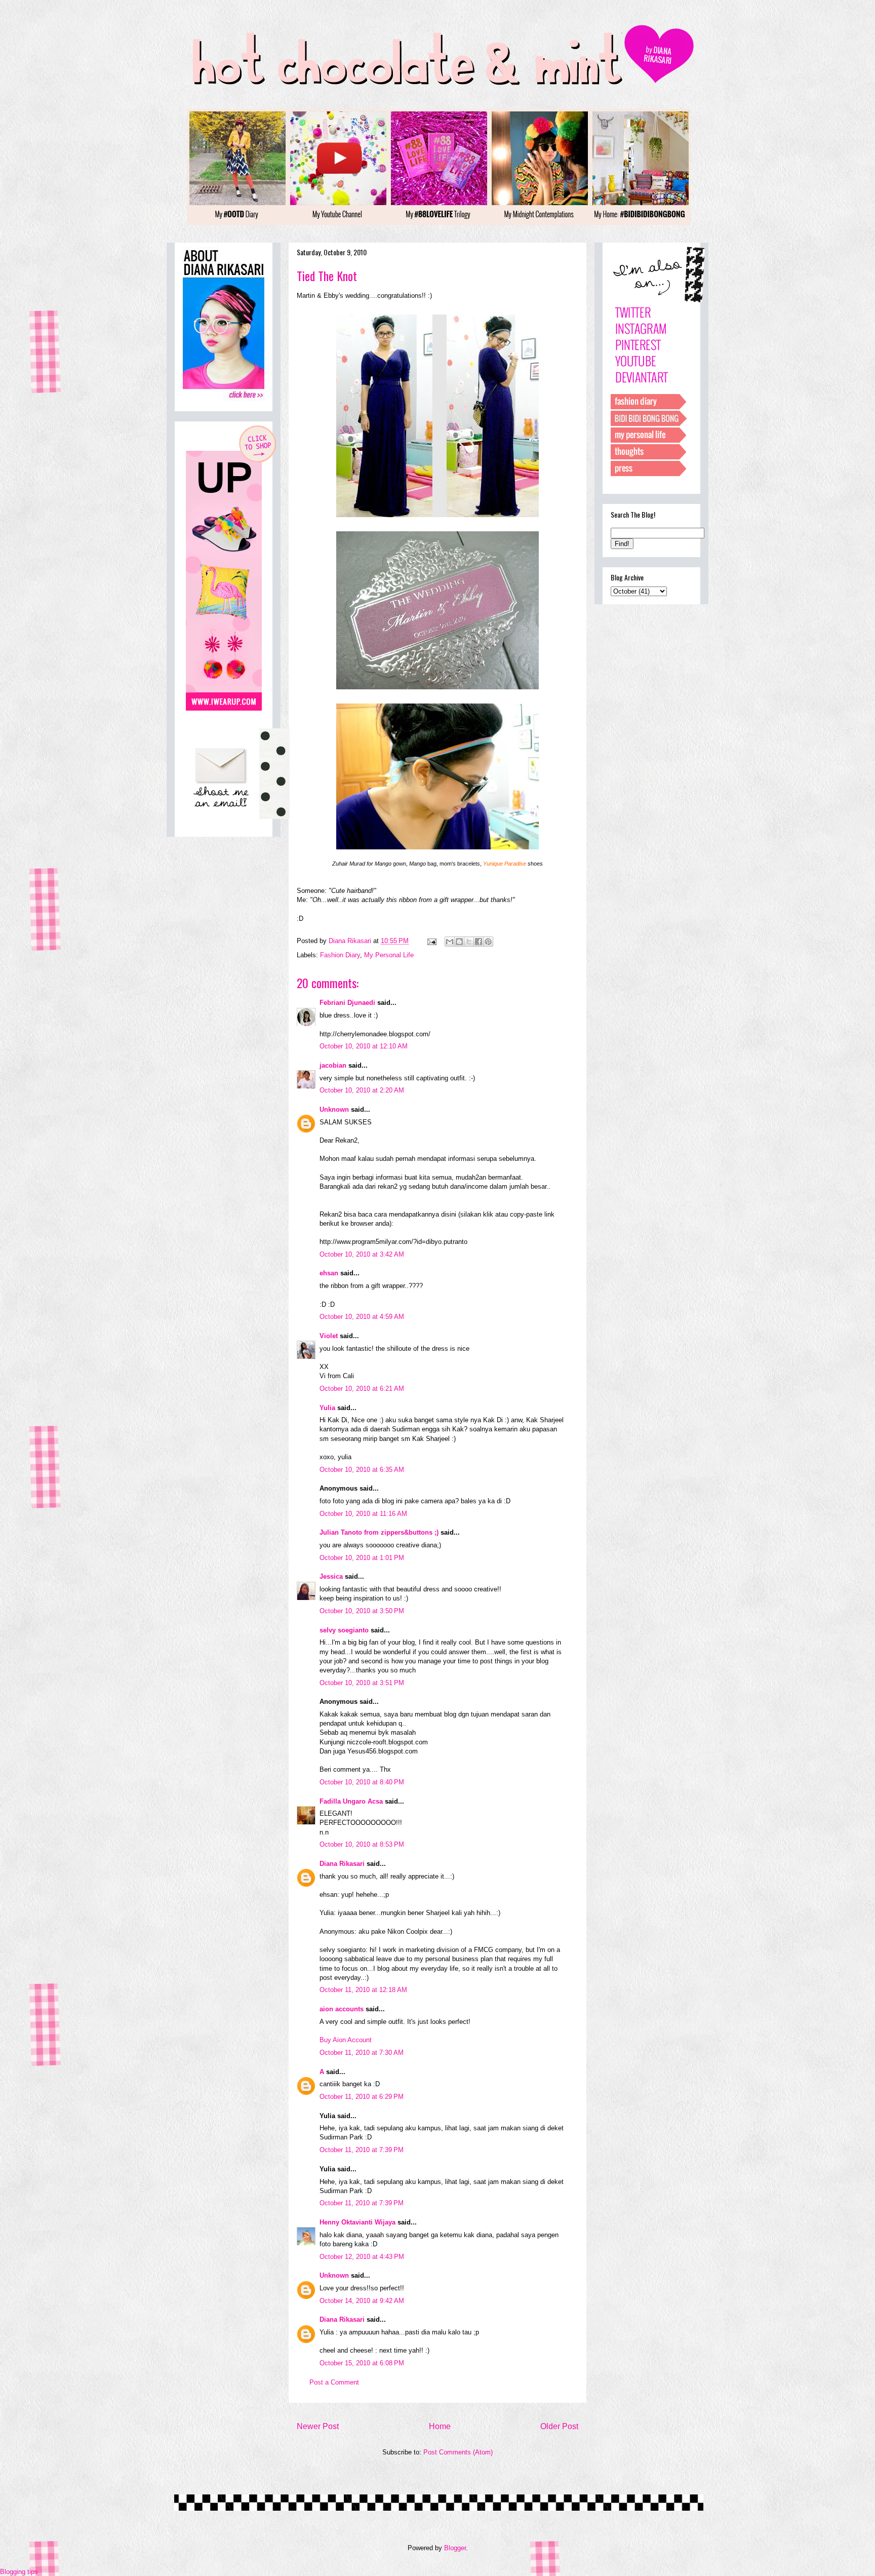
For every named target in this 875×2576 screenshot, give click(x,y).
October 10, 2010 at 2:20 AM (362, 1090)
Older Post (559, 2426)
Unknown (334, 1109)
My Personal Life (389, 955)
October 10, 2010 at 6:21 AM (362, 1389)
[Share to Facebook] (479, 942)
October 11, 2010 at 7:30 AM (362, 2053)
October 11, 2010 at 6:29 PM (362, 2097)
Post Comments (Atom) (458, 2452)
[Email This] (450, 942)
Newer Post (318, 2426)
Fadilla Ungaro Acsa (351, 1801)
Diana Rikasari (342, 1864)
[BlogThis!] (459, 942)
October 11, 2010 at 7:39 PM (362, 2150)
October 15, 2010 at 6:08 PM (362, 2363)
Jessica (331, 1576)
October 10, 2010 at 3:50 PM (362, 1611)
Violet (329, 1336)
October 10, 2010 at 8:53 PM (362, 1844)
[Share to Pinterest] (488, 942)
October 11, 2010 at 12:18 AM (363, 1990)
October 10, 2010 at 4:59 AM (362, 1317)
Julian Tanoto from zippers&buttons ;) (379, 1532)
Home (440, 2426)
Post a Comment (334, 2382)
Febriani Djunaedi (347, 1003)
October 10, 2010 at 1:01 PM (362, 1558)
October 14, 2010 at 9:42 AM (362, 2301)
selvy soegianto (344, 1630)
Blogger (455, 2548)
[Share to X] (469, 942)
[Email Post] (431, 941)
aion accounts (342, 2009)
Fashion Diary (340, 955)
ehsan (329, 1273)
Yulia (327, 1408)
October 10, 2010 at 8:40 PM (362, 1782)
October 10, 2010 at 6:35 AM (362, 1470)
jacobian (333, 1065)
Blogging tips (19, 2572)
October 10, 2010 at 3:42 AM (362, 1254)
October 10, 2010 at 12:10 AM (364, 1046)
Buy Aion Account (346, 2040)
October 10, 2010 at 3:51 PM (362, 1683)
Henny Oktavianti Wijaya (357, 2222)
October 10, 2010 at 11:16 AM (363, 1514)
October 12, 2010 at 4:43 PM (362, 2257)
